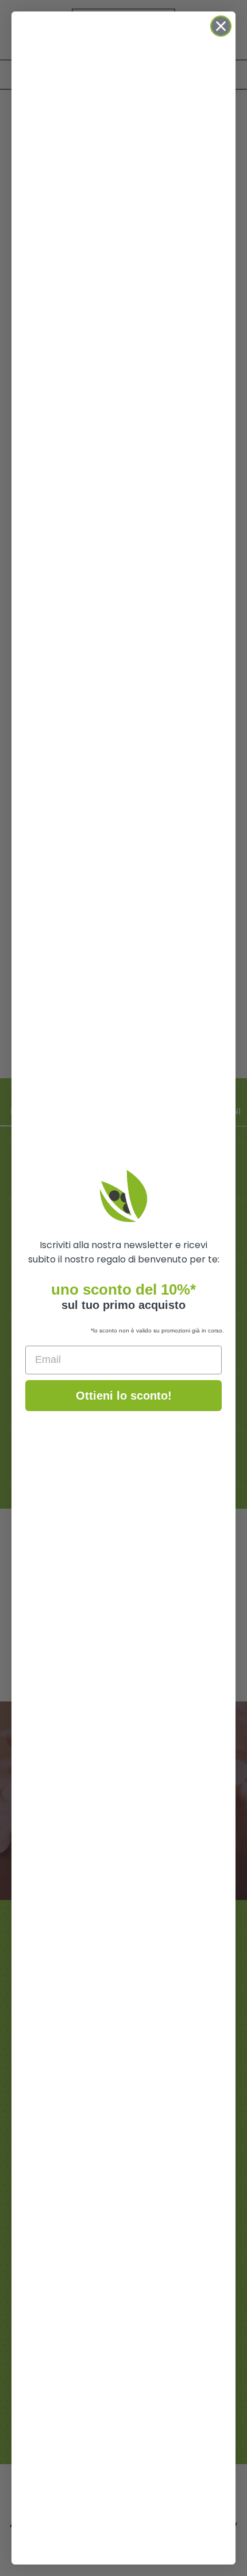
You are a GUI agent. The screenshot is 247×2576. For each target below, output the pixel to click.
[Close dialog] (221, 26)
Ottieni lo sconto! (124, 1396)
